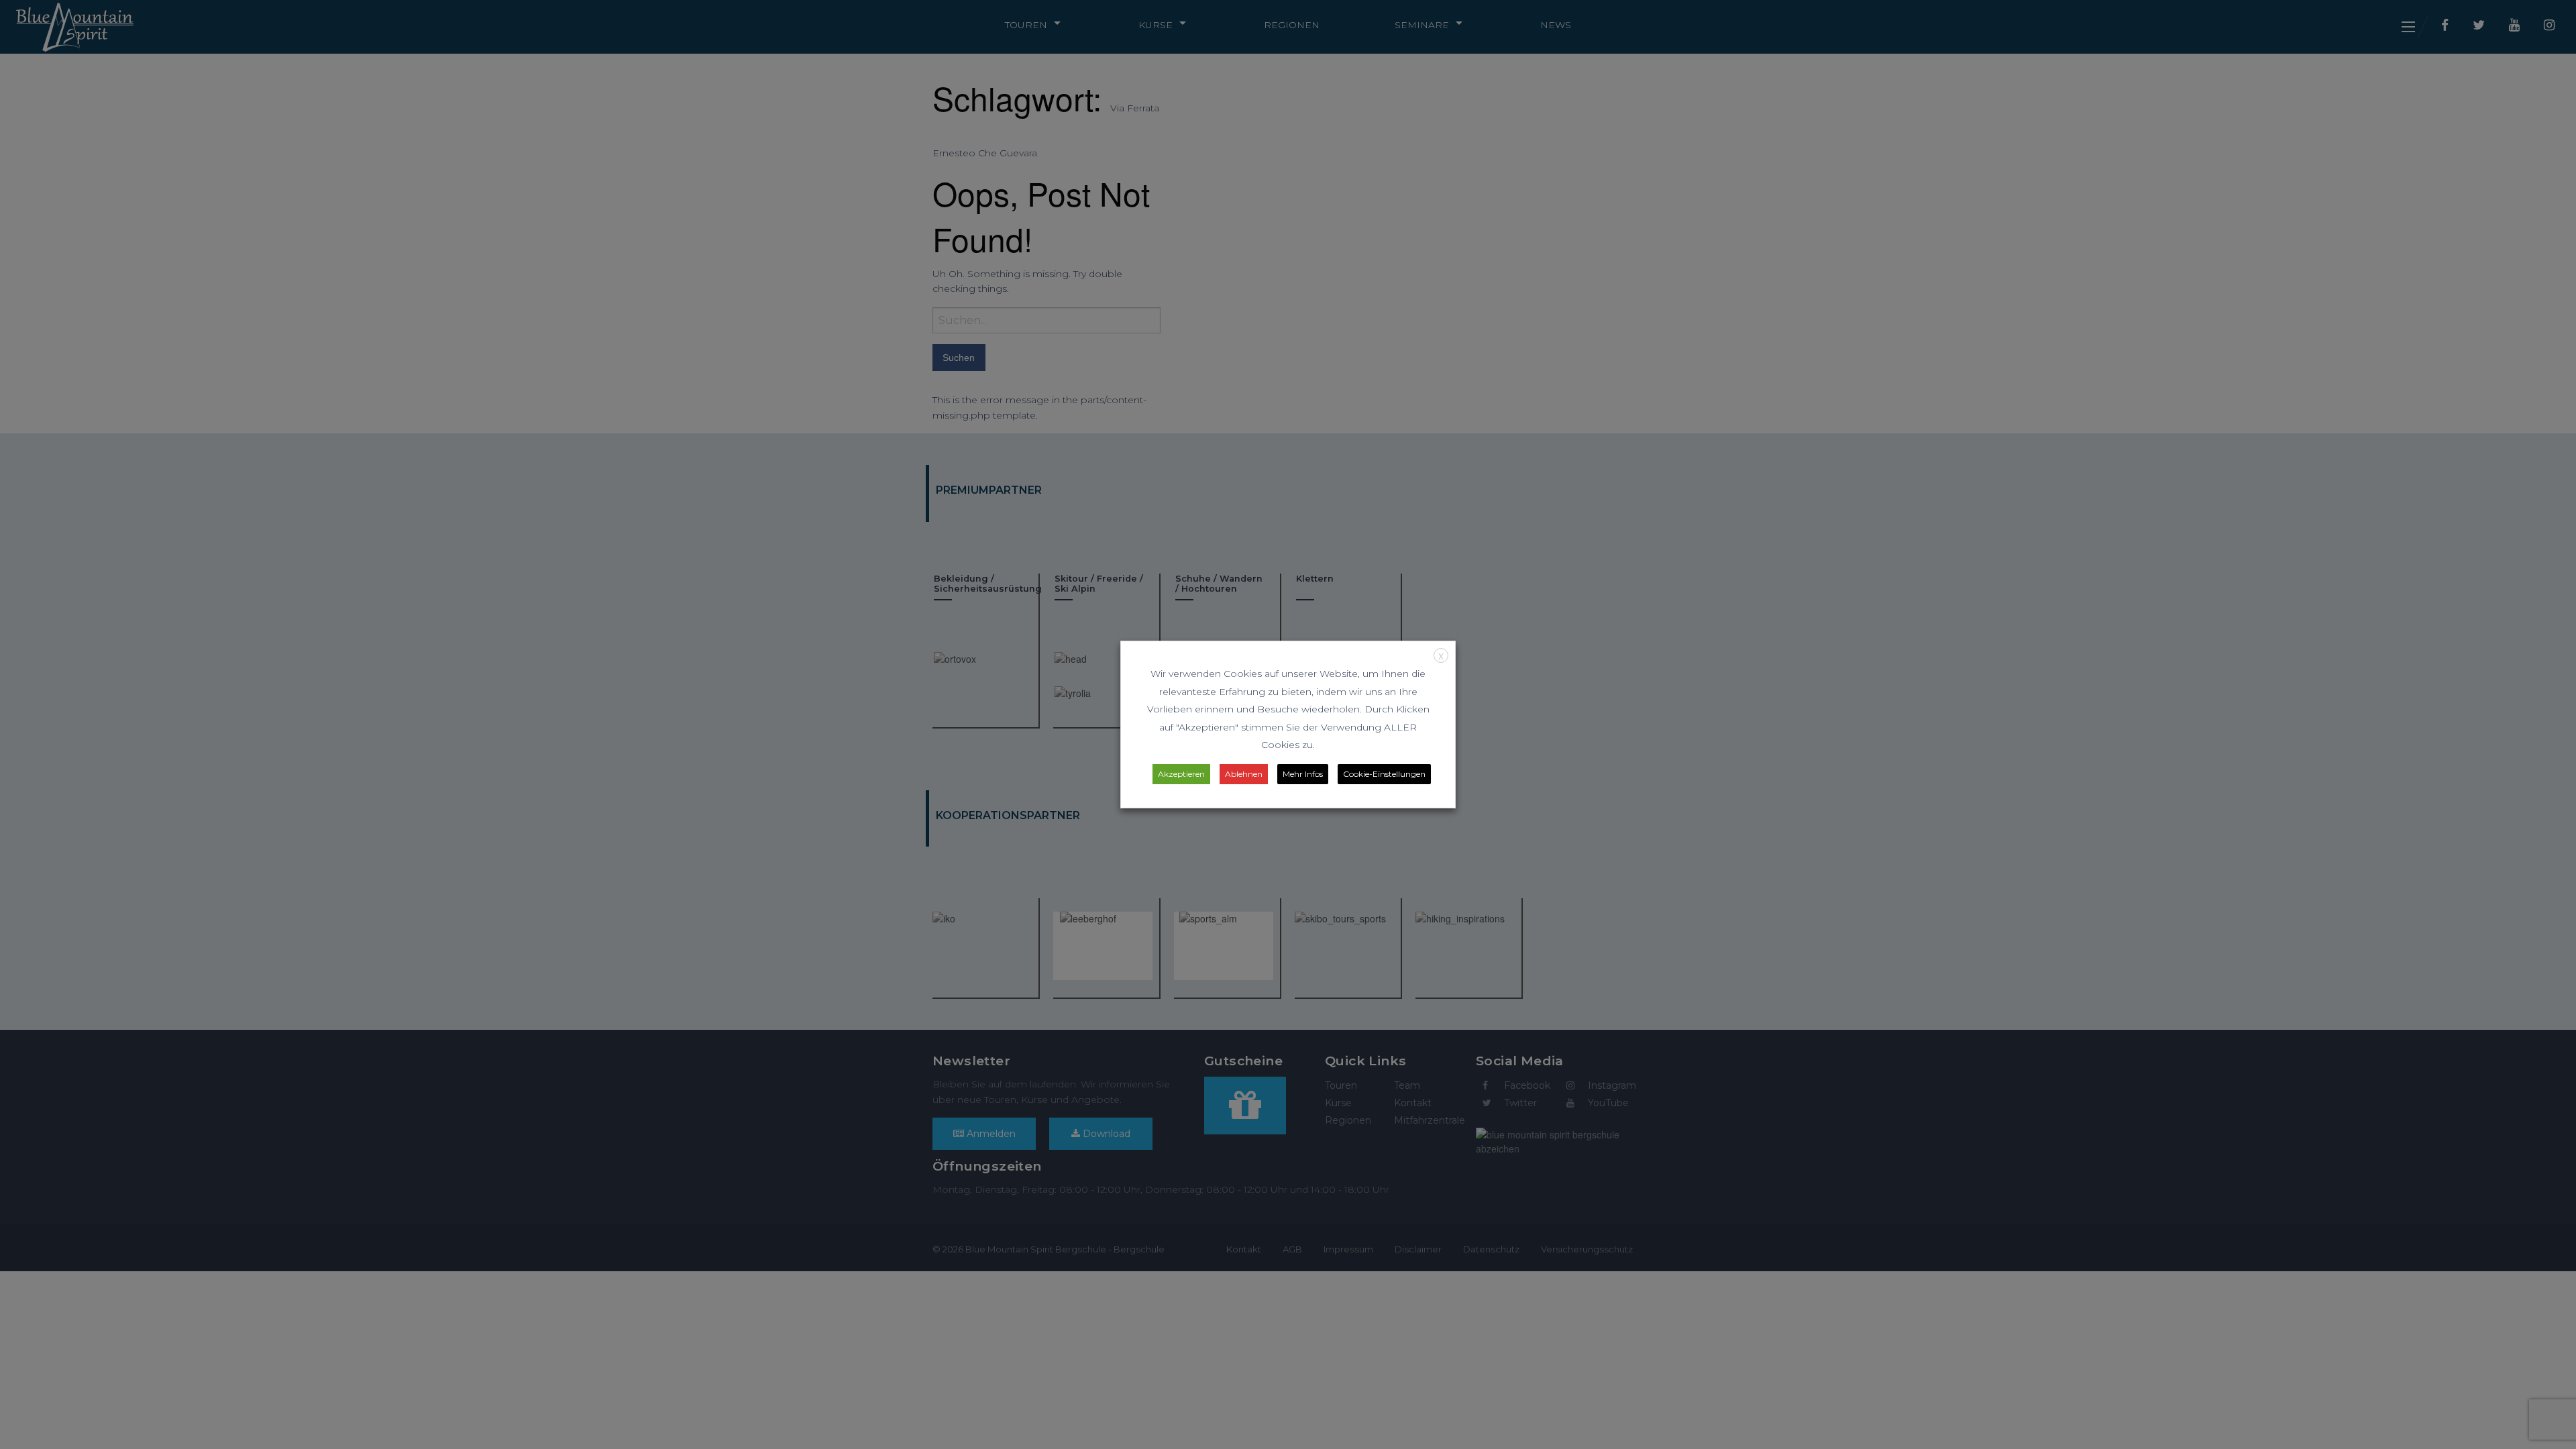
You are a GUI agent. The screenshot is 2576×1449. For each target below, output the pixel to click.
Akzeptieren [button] (1181, 774)
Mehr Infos (1303, 774)
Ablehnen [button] (1244, 774)
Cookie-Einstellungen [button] (1384, 774)
